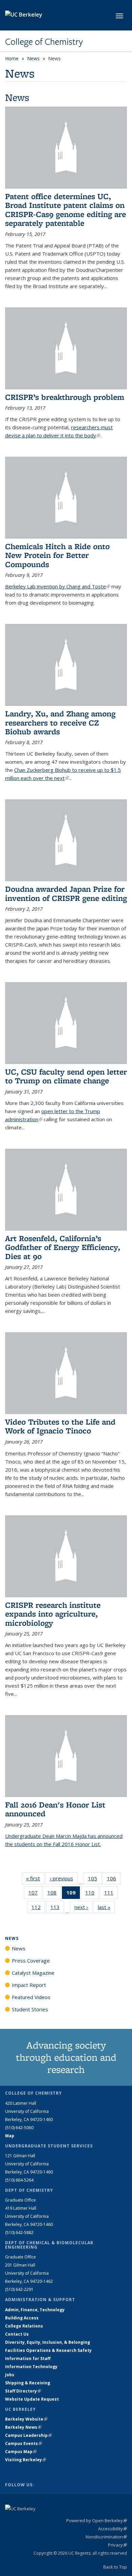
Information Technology (31, 2367)
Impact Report (29, 1985)
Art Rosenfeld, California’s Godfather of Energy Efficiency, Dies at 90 (63, 1247)
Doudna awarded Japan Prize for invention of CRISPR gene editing (66, 893)
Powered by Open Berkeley (97, 2520)
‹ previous (64, 1878)
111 (111, 1894)
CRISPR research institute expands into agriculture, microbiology (53, 1614)
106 (114, 1880)
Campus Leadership (28, 2435)
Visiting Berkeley (26, 2460)
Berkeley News (23, 2427)
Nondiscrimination (106, 2537)
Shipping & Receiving (28, 2383)
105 (95, 1880)
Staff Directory (23, 2391)
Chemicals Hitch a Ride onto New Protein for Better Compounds (57, 555)
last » (106, 1907)
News (33, 58)
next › (83, 1907)
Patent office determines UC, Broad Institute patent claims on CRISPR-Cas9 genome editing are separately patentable (65, 210)
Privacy (117, 2545)
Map (10, 2136)
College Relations (24, 2326)
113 (57, 1909)
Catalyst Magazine (33, 1973)
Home (12, 58)
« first (35, 1878)
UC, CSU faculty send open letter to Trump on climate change (66, 1076)
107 (35, 1894)
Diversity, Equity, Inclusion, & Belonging (48, 2342)
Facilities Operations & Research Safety (48, 2350)
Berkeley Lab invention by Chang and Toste (58, 586)
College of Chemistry (44, 42)
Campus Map (21, 2452)
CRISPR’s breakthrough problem (65, 397)
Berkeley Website (26, 2419)
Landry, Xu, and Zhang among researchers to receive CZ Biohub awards (60, 722)
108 (54, 1894)
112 (38, 1909)
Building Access (22, 2318)
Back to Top (115, 2567)
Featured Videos (31, 1997)
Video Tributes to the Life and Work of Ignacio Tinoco (60, 1426)
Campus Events (24, 2443)
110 (92, 1894)
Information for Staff (28, 2358)
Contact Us (17, 2334)
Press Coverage (31, 1961)
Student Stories (30, 2009)
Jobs (10, 2375)
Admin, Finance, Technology (35, 2310)
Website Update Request (32, 2399)
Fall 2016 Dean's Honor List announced (55, 1809)
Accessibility (113, 2529)
